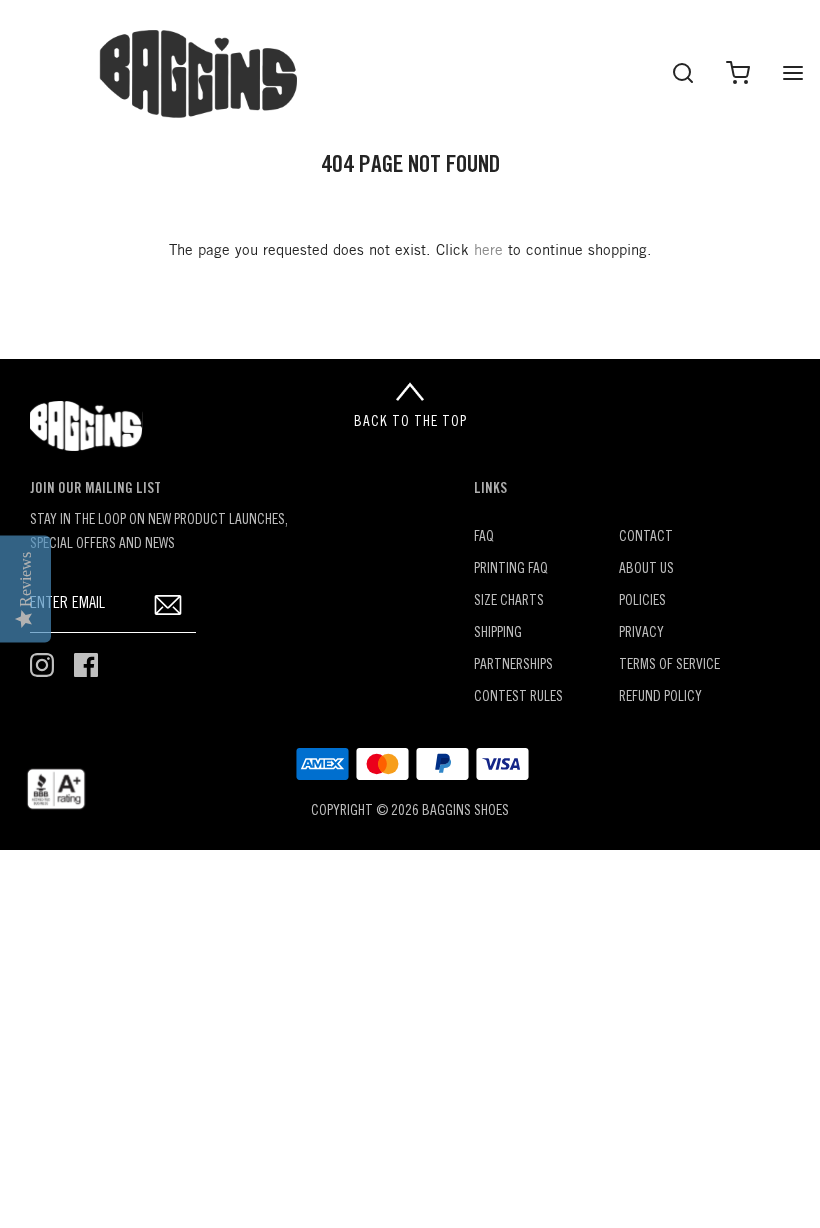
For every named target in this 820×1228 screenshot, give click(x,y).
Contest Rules (518, 697)
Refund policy (660, 697)
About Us (646, 569)
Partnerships (513, 665)
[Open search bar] (682, 72)
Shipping (498, 633)
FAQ (484, 537)
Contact (646, 537)
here (488, 251)
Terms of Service (669, 665)
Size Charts (509, 601)
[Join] (168, 604)
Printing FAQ (511, 569)
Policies (642, 601)
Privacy (641, 633)
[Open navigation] (792, 72)
